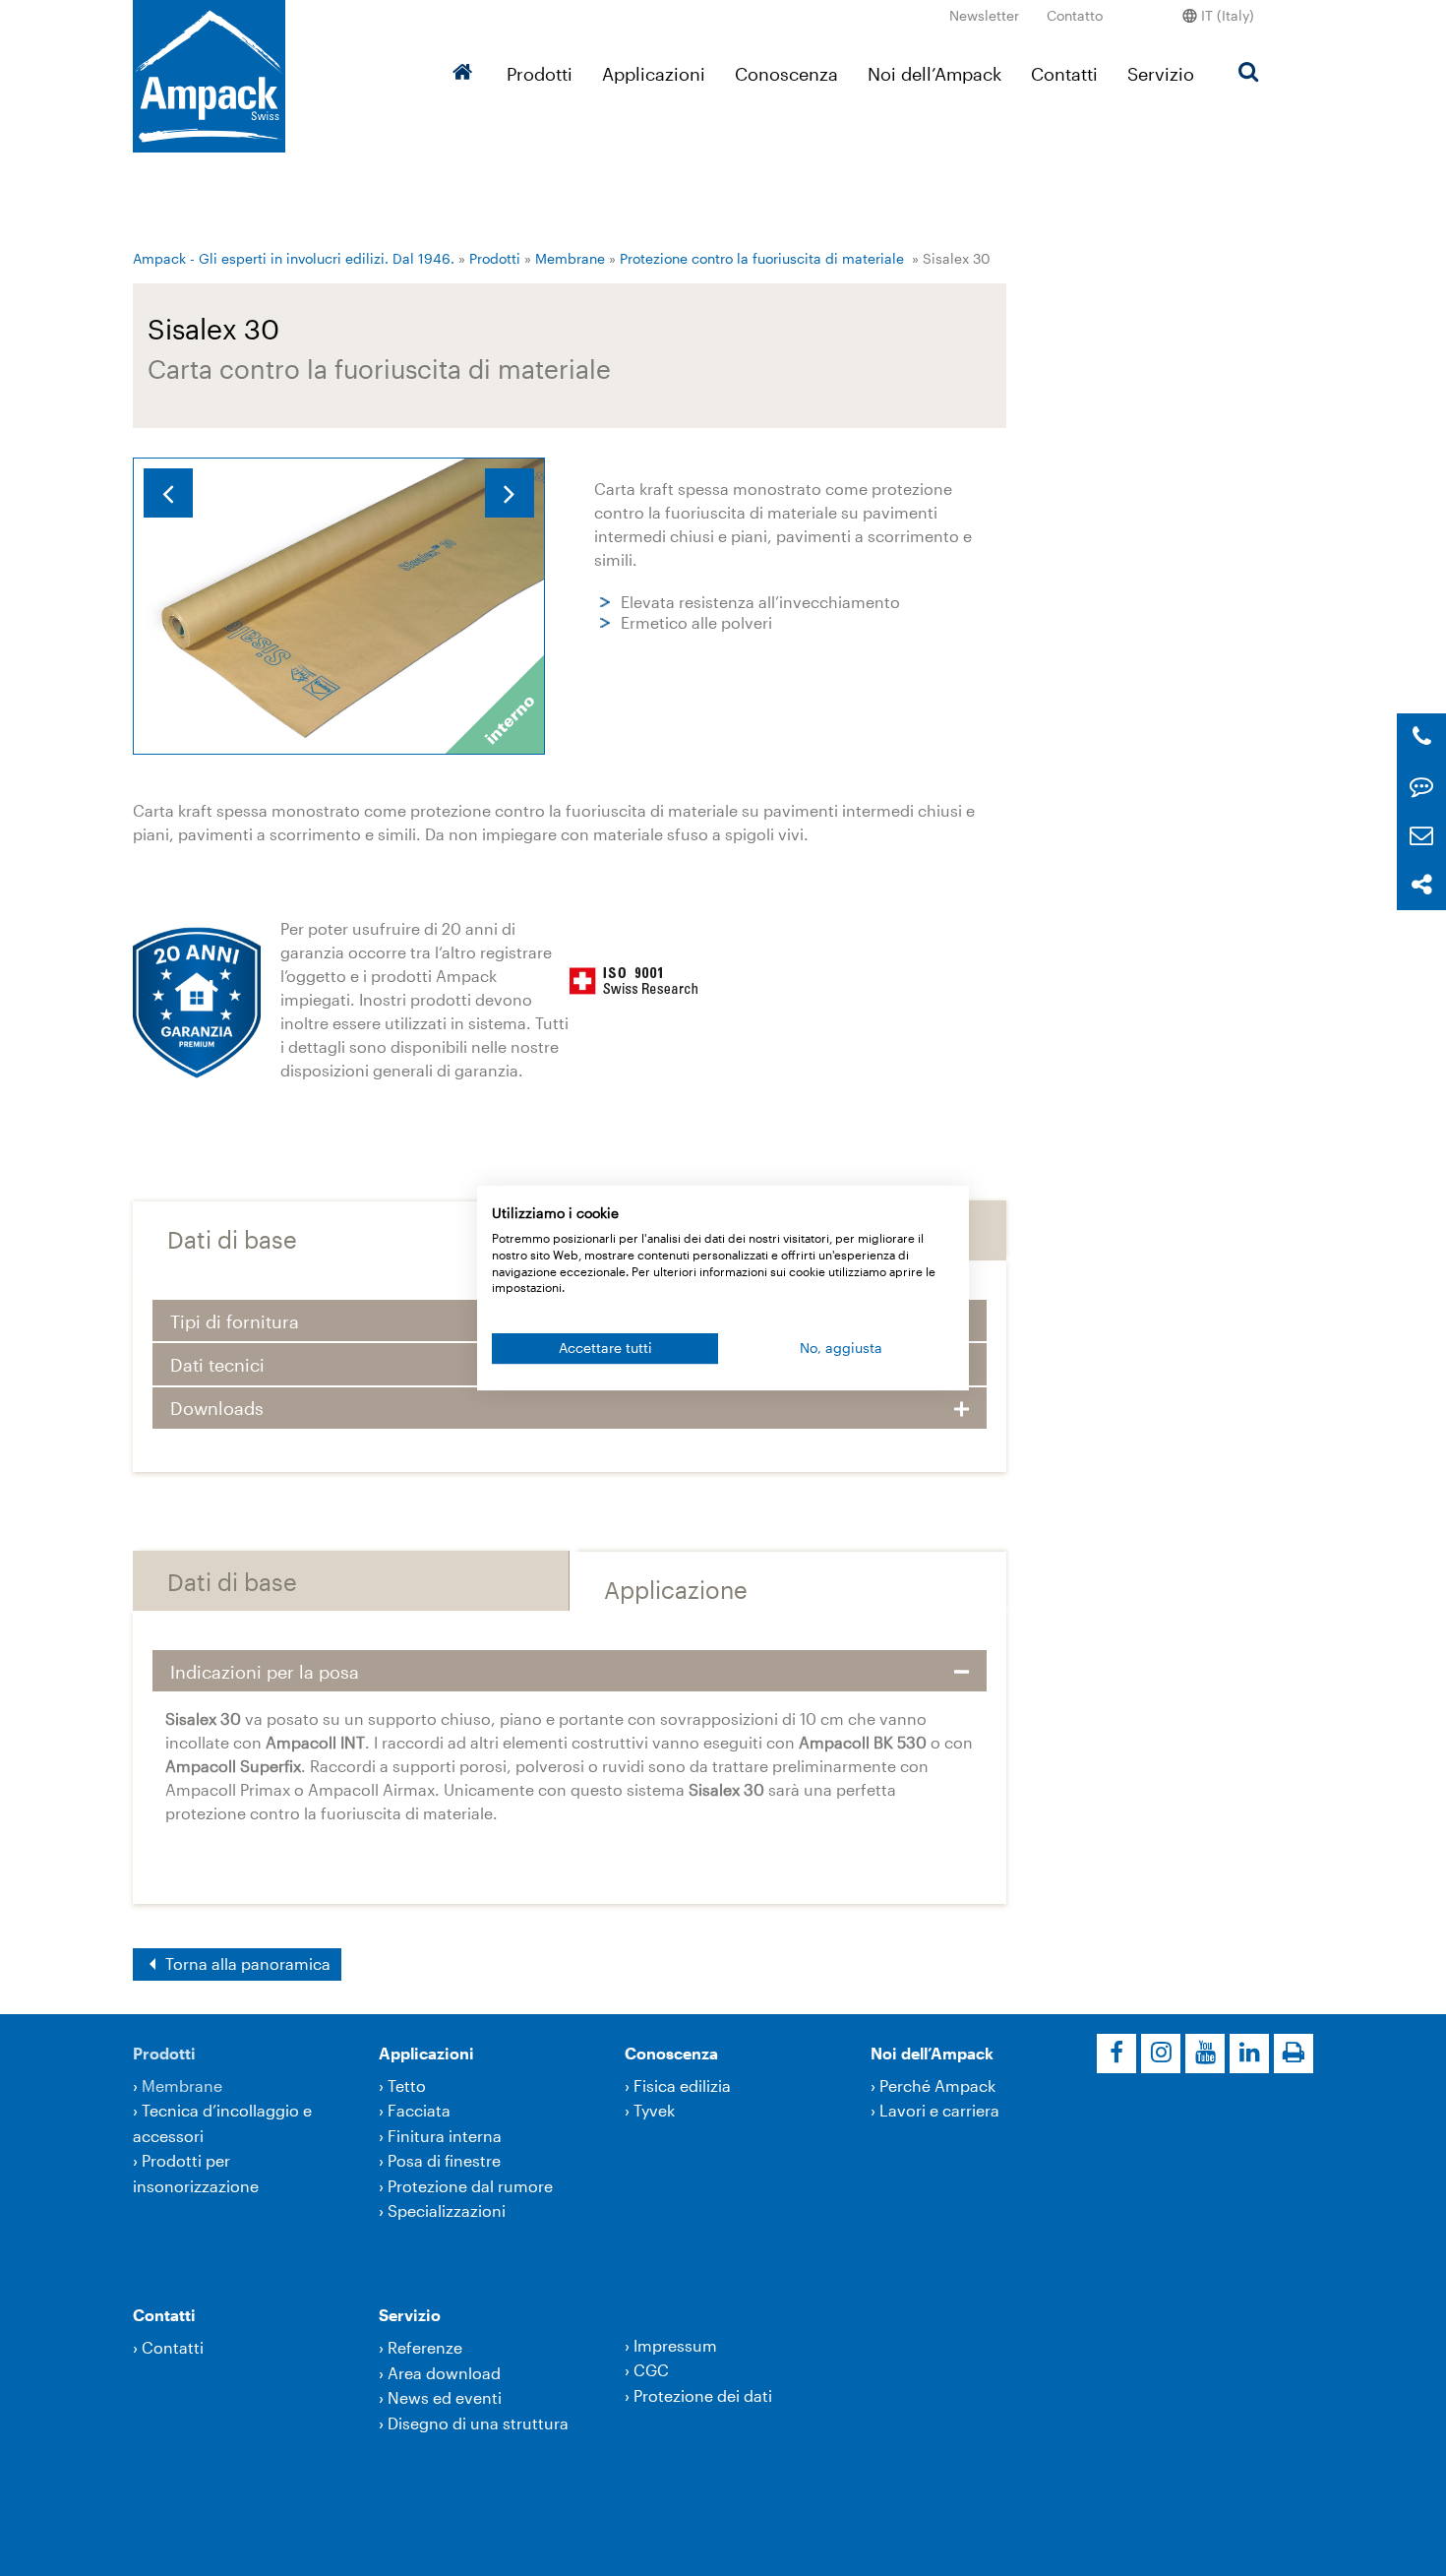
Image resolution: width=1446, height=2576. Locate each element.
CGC (651, 2370)
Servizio (1161, 74)
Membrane (570, 258)
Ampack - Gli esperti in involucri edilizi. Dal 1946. (294, 258)
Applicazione (676, 1590)
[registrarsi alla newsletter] (1421, 836)
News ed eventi (445, 2397)
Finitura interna (445, 2136)
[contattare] (1421, 787)
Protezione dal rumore (470, 2186)
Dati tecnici (217, 1365)
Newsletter (984, 15)
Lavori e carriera (939, 2110)
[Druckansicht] (1294, 2054)
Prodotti (540, 74)
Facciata (419, 2110)
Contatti (1064, 74)
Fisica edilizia (682, 2085)
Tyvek (654, 2110)
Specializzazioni (447, 2210)
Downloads (217, 1408)
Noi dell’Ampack (934, 74)
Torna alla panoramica (246, 1963)
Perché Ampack (937, 2085)
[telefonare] (1422, 737)
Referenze (425, 2347)
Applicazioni (654, 74)
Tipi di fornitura (235, 1321)
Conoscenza (786, 74)
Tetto (407, 2085)
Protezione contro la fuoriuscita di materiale (762, 258)
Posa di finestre (444, 2160)
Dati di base (232, 1239)
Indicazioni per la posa (265, 1672)
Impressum (675, 2345)
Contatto (1075, 15)
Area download (444, 2373)
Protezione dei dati (703, 2395)
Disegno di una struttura (478, 2423)
